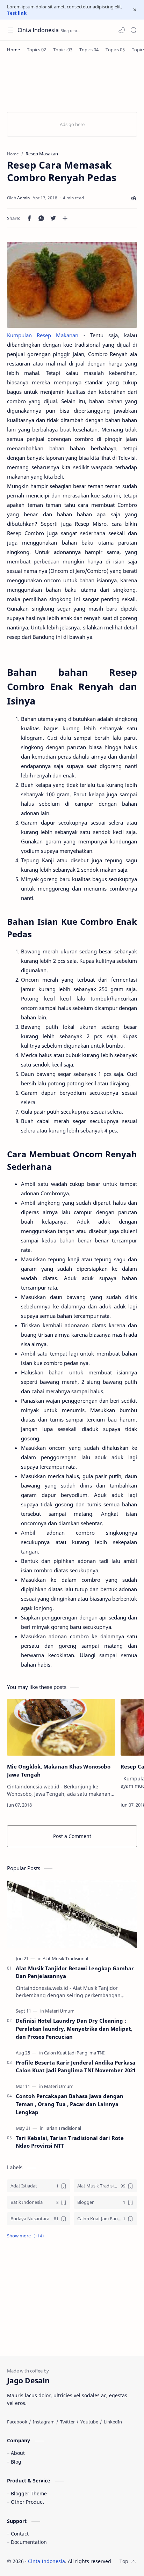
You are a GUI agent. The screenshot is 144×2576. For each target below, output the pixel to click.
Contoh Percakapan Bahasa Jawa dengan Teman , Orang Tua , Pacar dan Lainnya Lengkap (70, 2104)
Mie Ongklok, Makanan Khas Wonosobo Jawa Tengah (59, 1770)
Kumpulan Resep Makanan (43, 335)
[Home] (13, 50)
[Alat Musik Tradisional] (65, 1958)
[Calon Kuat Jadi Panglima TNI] (74, 2053)
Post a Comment (72, 1836)
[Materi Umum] (60, 2011)
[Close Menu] (135, 10)
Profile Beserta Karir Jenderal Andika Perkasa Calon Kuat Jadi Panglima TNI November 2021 (76, 2066)
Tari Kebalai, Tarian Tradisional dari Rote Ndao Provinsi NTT (70, 2142)
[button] (122, 30)
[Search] (134, 30)
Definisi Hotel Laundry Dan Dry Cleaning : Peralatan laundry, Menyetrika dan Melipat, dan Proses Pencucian (74, 2029)
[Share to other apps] (65, 218)
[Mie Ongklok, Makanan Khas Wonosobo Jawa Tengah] (61, 1727)
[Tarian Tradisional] (63, 2128)
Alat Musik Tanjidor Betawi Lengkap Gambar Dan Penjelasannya (75, 1972)
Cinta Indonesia (38, 30)
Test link (17, 13)
